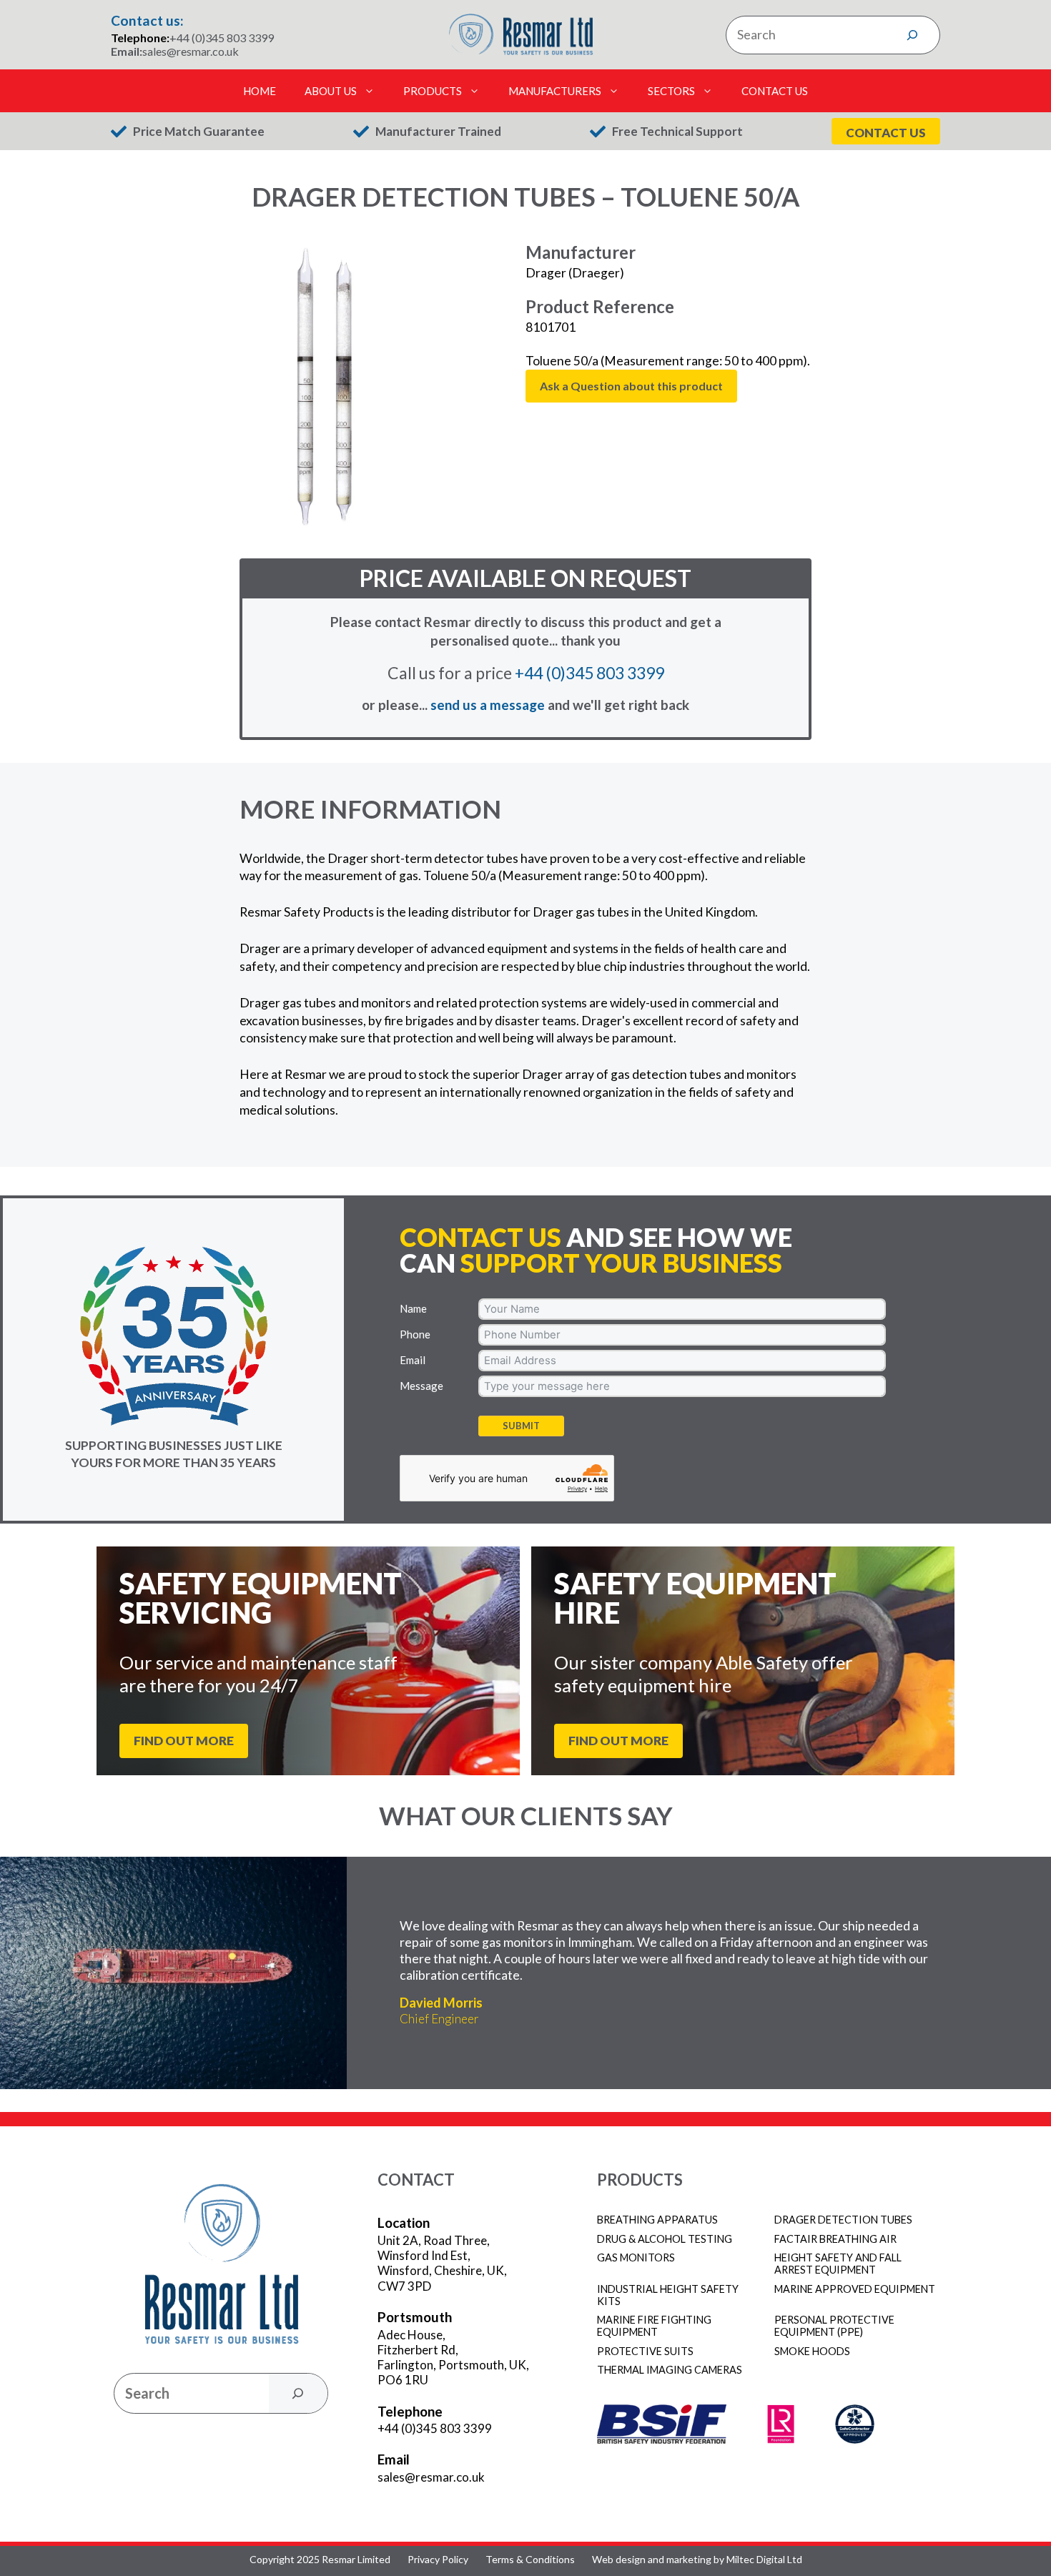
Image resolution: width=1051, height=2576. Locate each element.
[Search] (912, 35)
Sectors (671, 91)
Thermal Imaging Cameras (670, 2370)
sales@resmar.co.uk (191, 51)
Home (260, 91)
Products (433, 91)
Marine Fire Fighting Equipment (654, 2326)
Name (413, 1308)
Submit (521, 1426)
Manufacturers (555, 91)
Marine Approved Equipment (855, 2289)
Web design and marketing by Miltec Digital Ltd (697, 2560)
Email (413, 1360)
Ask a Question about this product (631, 386)
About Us (331, 91)
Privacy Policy (438, 2560)
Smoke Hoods (812, 2351)
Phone (415, 1334)
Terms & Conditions (530, 2560)
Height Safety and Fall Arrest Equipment (838, 2264)
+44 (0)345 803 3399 (222, 38)
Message (421, 1386)
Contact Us (775, 91)
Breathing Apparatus (657, 2220)
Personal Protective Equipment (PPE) (834, 2326)
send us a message (488, 705)
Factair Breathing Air (835, 2239)
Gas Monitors (636, 2257)
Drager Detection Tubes (843, 2220)
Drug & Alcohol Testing (665, 2239)
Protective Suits (645, 2351)
